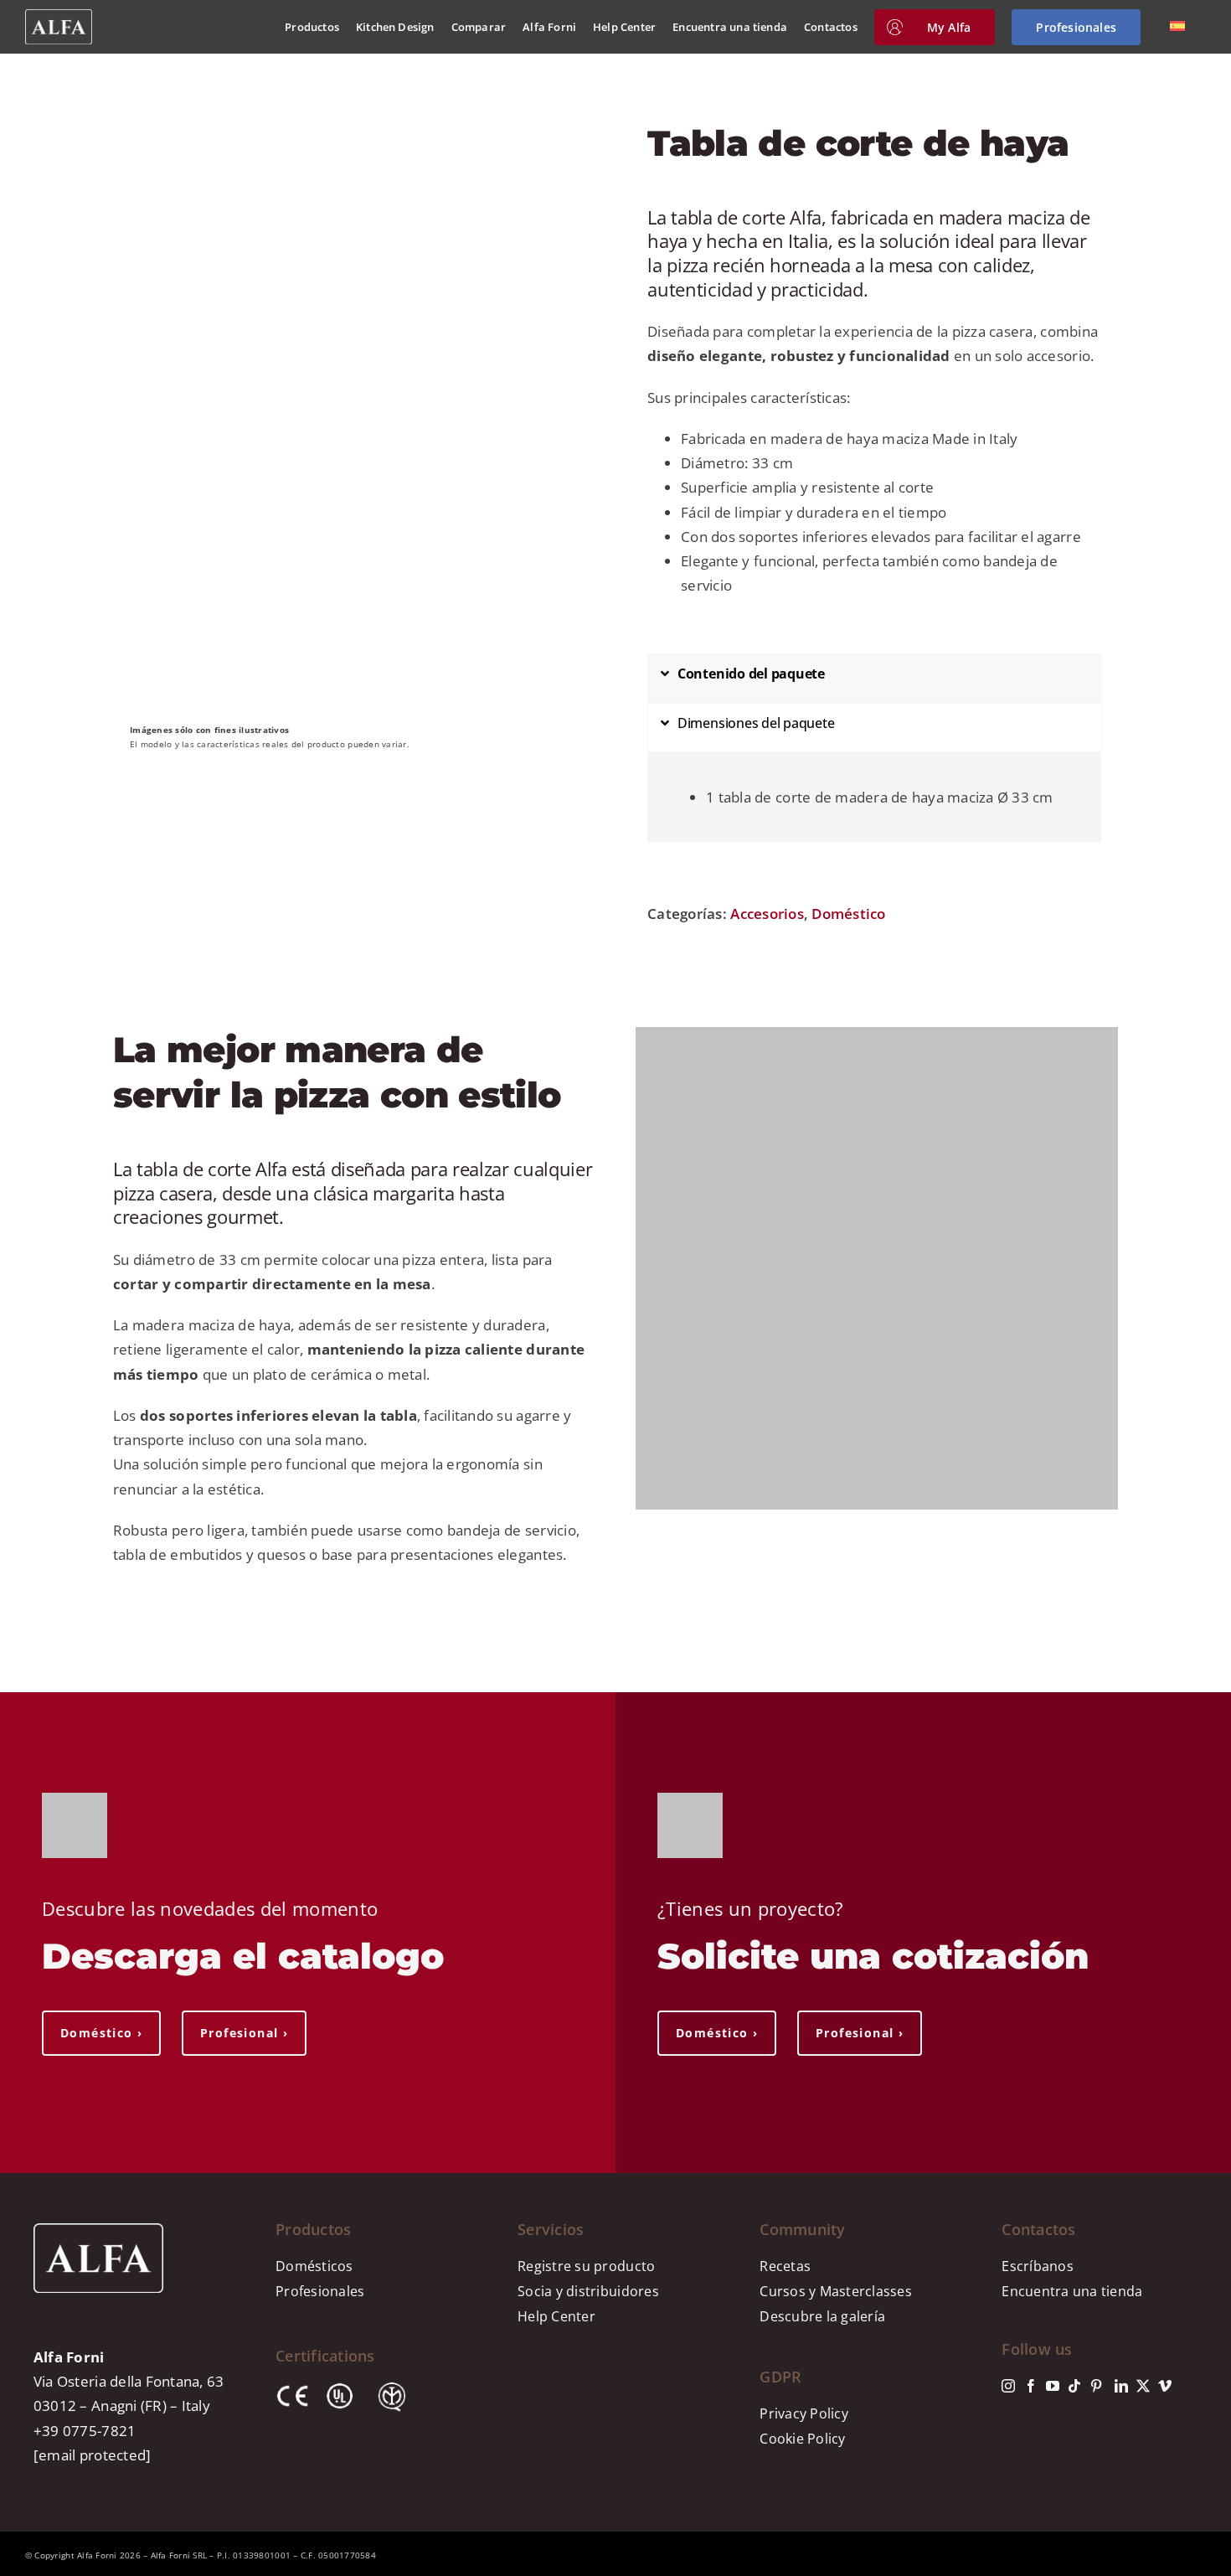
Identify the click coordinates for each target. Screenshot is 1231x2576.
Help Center (556, 2316)
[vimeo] (1165, 2386)
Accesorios (767, 914)
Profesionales (320, 2291)
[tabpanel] (874, 805)
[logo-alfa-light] (59, 16)
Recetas (785, 2266)
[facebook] (1031, 2386)
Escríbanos (1038, 2266)
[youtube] (1053, 2386)
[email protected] (92, 2455)
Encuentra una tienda (1072, 2291)
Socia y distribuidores (588, 2291)
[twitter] (1143, 2386)
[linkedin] (1121, 2386)
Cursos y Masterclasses (836, 2291)
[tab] (875, 678)
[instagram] (1008, 2386)
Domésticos (314, 2266)
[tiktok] (1074, 2386)
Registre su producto (586, 2266)
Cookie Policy (802, 2439)
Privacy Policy (804, 2413)
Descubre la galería (822, 2316)
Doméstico (848, 914)
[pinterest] (1096, 2386)
